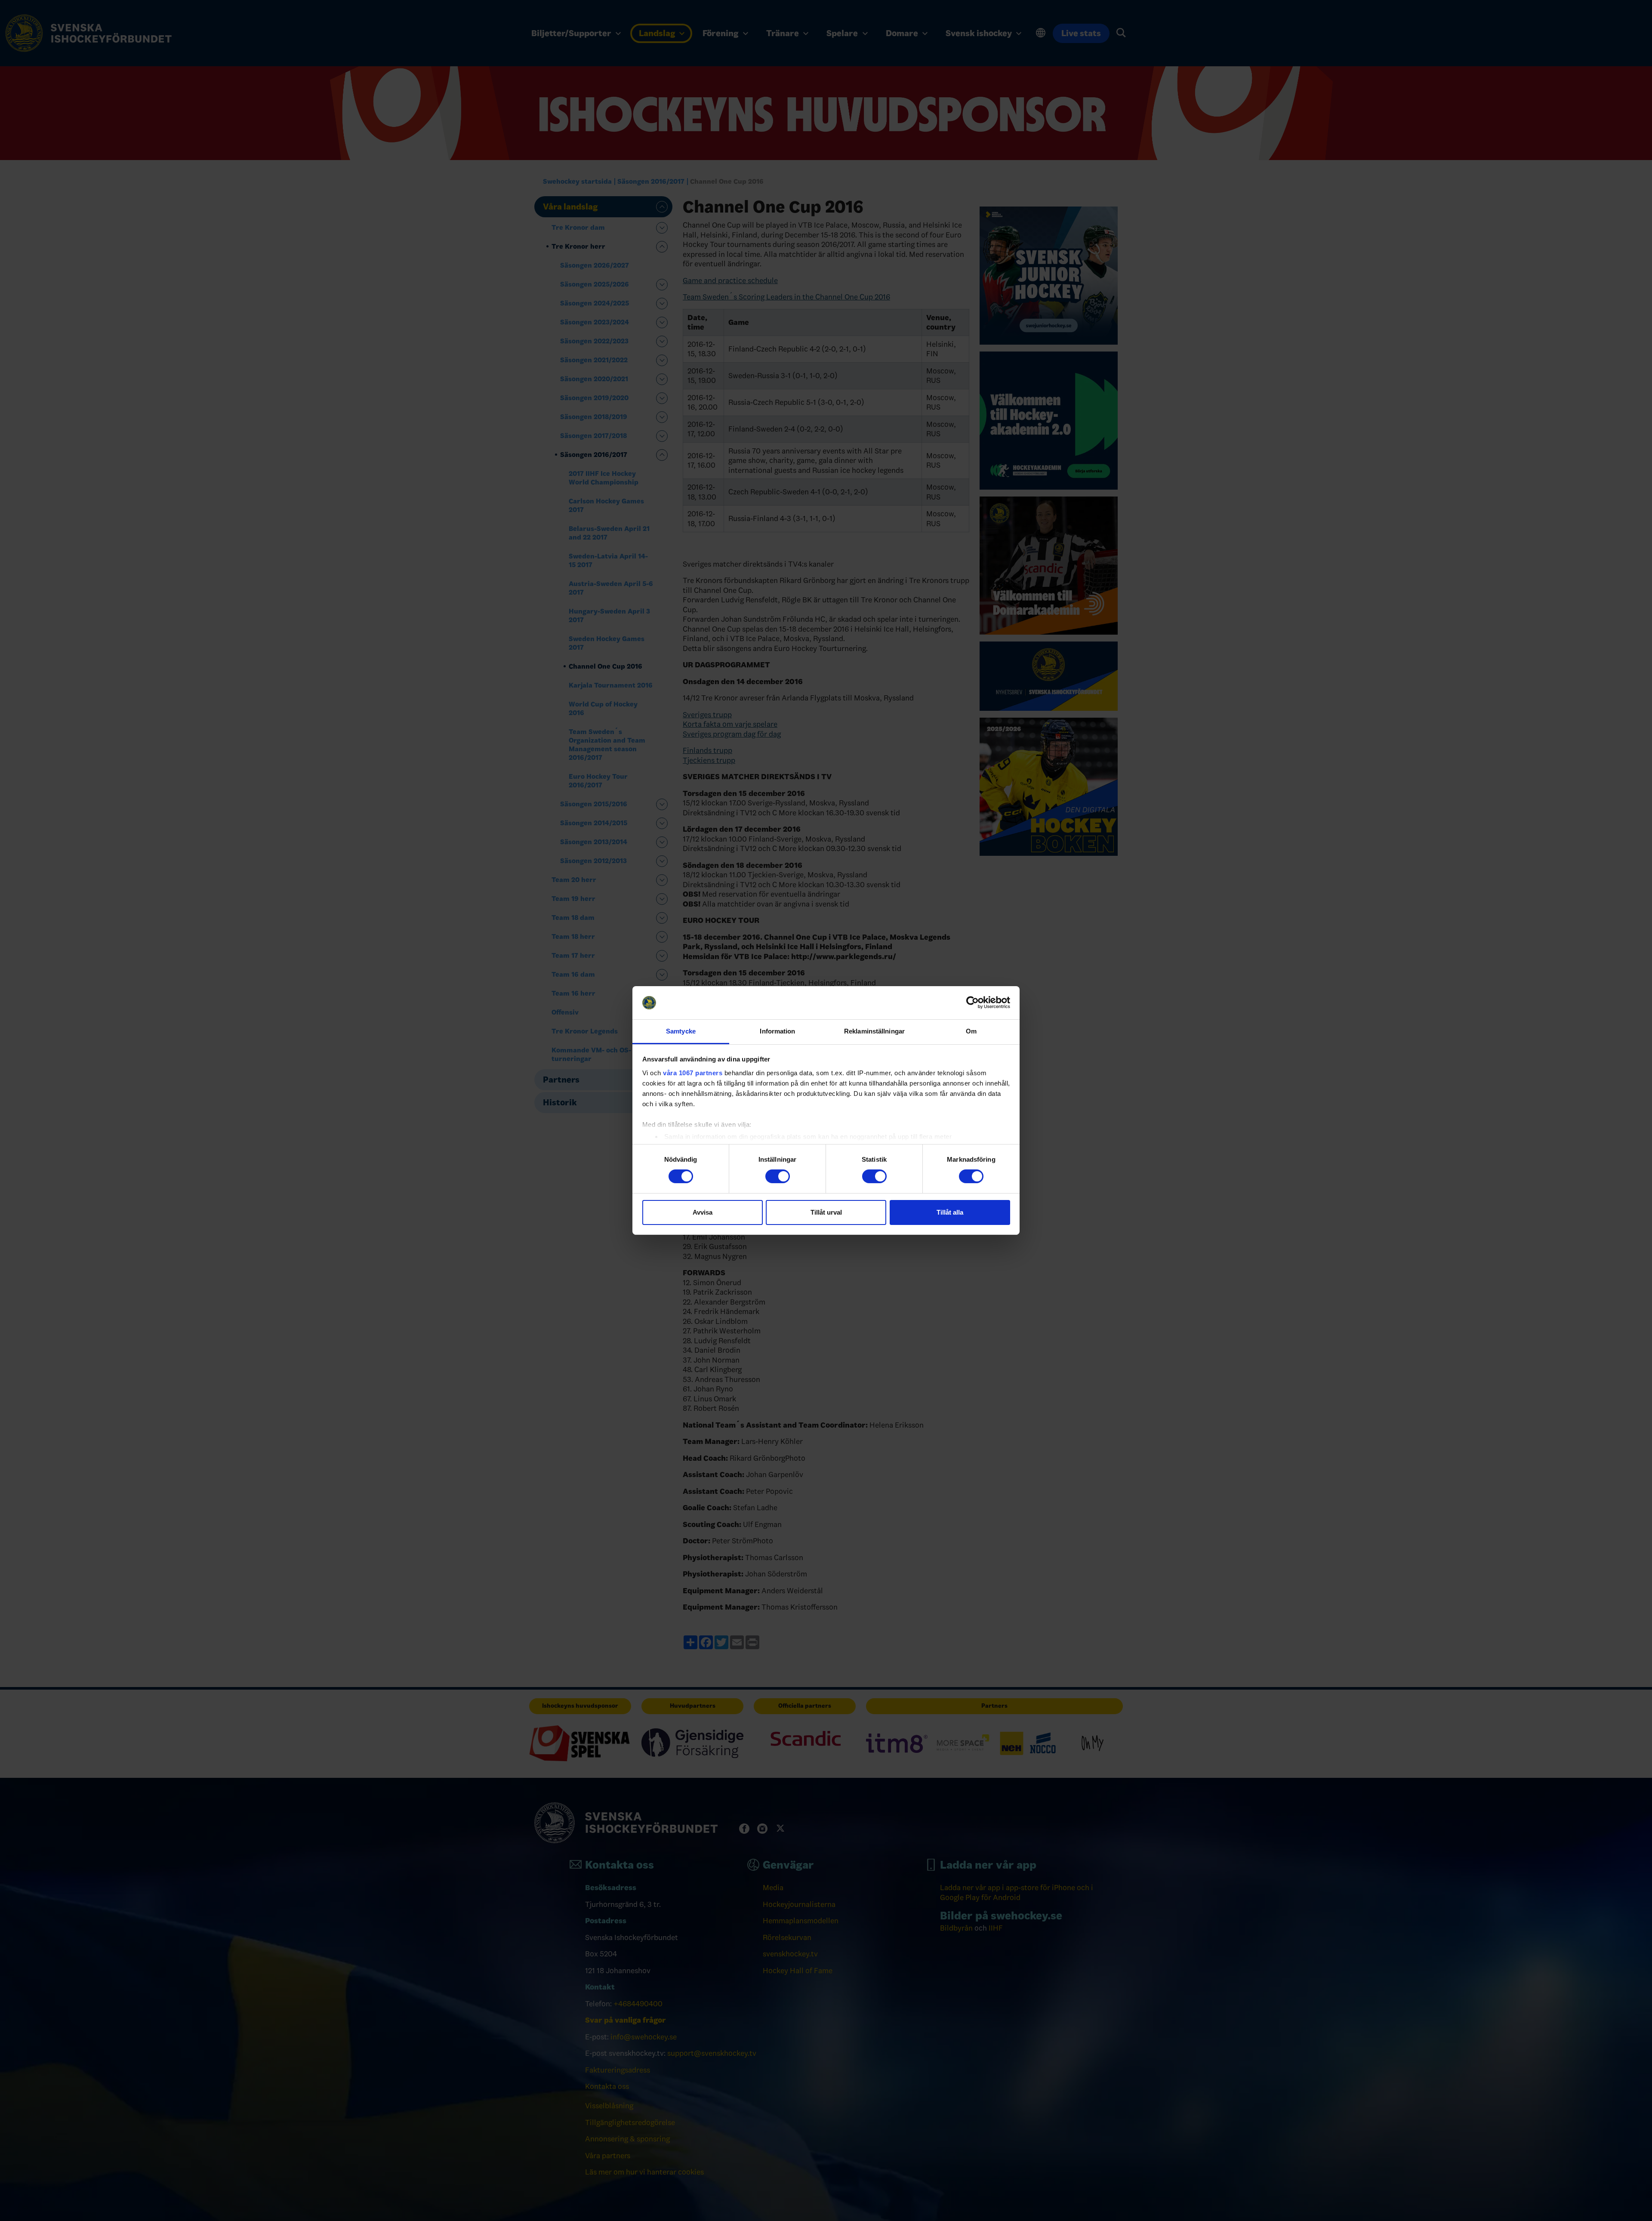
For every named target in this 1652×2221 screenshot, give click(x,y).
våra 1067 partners (693, 1073)
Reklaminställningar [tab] (874, 1031)
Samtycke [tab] (681, 1031)
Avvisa (703, 1212)
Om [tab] (971, 1031)
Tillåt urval (826, 1212)
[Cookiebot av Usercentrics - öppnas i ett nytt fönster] (972, 1003)
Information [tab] (777, 1031)
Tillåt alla (950, 1212)
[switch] (778, 1176)
